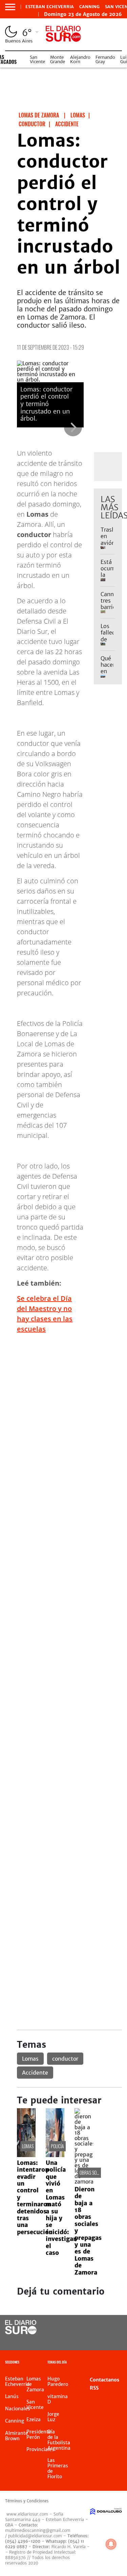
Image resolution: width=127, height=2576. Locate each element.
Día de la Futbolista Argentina (59, 2440)
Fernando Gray (105, 59)
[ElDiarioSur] (21, 2332)
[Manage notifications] (111, 2544)
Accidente (35, 2073)
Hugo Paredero (58, 2381)
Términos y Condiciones (27, 2501)
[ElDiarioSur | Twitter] (113, 2328)
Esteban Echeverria (50, 7)
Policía (57, 2146)
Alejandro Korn (80, 59)
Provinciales (40, 2449)
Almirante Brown (17, 2436)
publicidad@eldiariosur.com (35, 2536)
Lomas (30, 2059)
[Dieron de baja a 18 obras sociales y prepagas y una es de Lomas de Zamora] (84, 2182)
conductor (65, 2059)
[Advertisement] (63, 1403)
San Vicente (37, 59)
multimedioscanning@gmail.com (38, 2530)
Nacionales (18, 2409)
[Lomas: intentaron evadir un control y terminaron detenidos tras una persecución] (26, 2155)
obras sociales (94, 2173)
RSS (94, 2388)
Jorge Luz (53, 2417)
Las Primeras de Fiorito (58, 2468)
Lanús (12, 2396)
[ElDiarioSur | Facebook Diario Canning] (99, 2328)
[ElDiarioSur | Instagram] (99, 2340)
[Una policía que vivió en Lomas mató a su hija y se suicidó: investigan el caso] (55, 2155)
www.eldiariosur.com (27, 2514)
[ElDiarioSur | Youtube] (113, 2340)
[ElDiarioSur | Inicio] (121, 2363)
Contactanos (104, 2380)
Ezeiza (34, 2419)
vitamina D (58, 2399)
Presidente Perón (39, 2434)
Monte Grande (58, 59)
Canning (89, 7)
